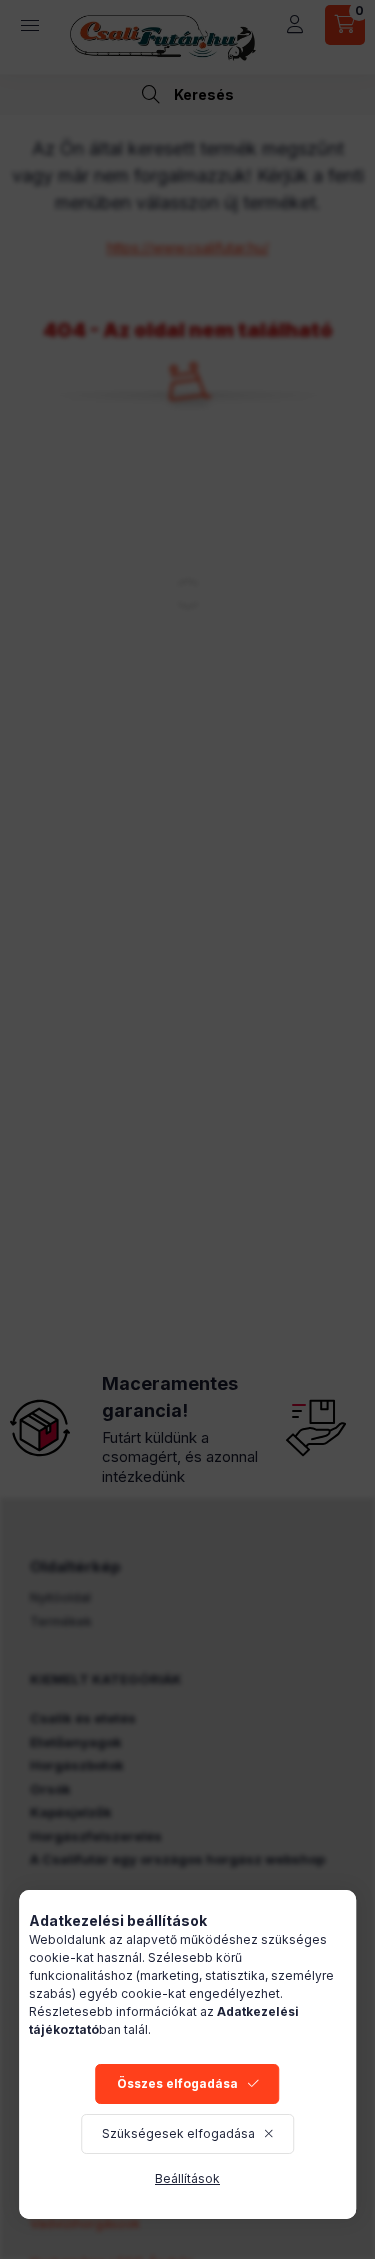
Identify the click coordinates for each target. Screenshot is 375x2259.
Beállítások (187, 2178)
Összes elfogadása (177, 2083)
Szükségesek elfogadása (178, 2133)
